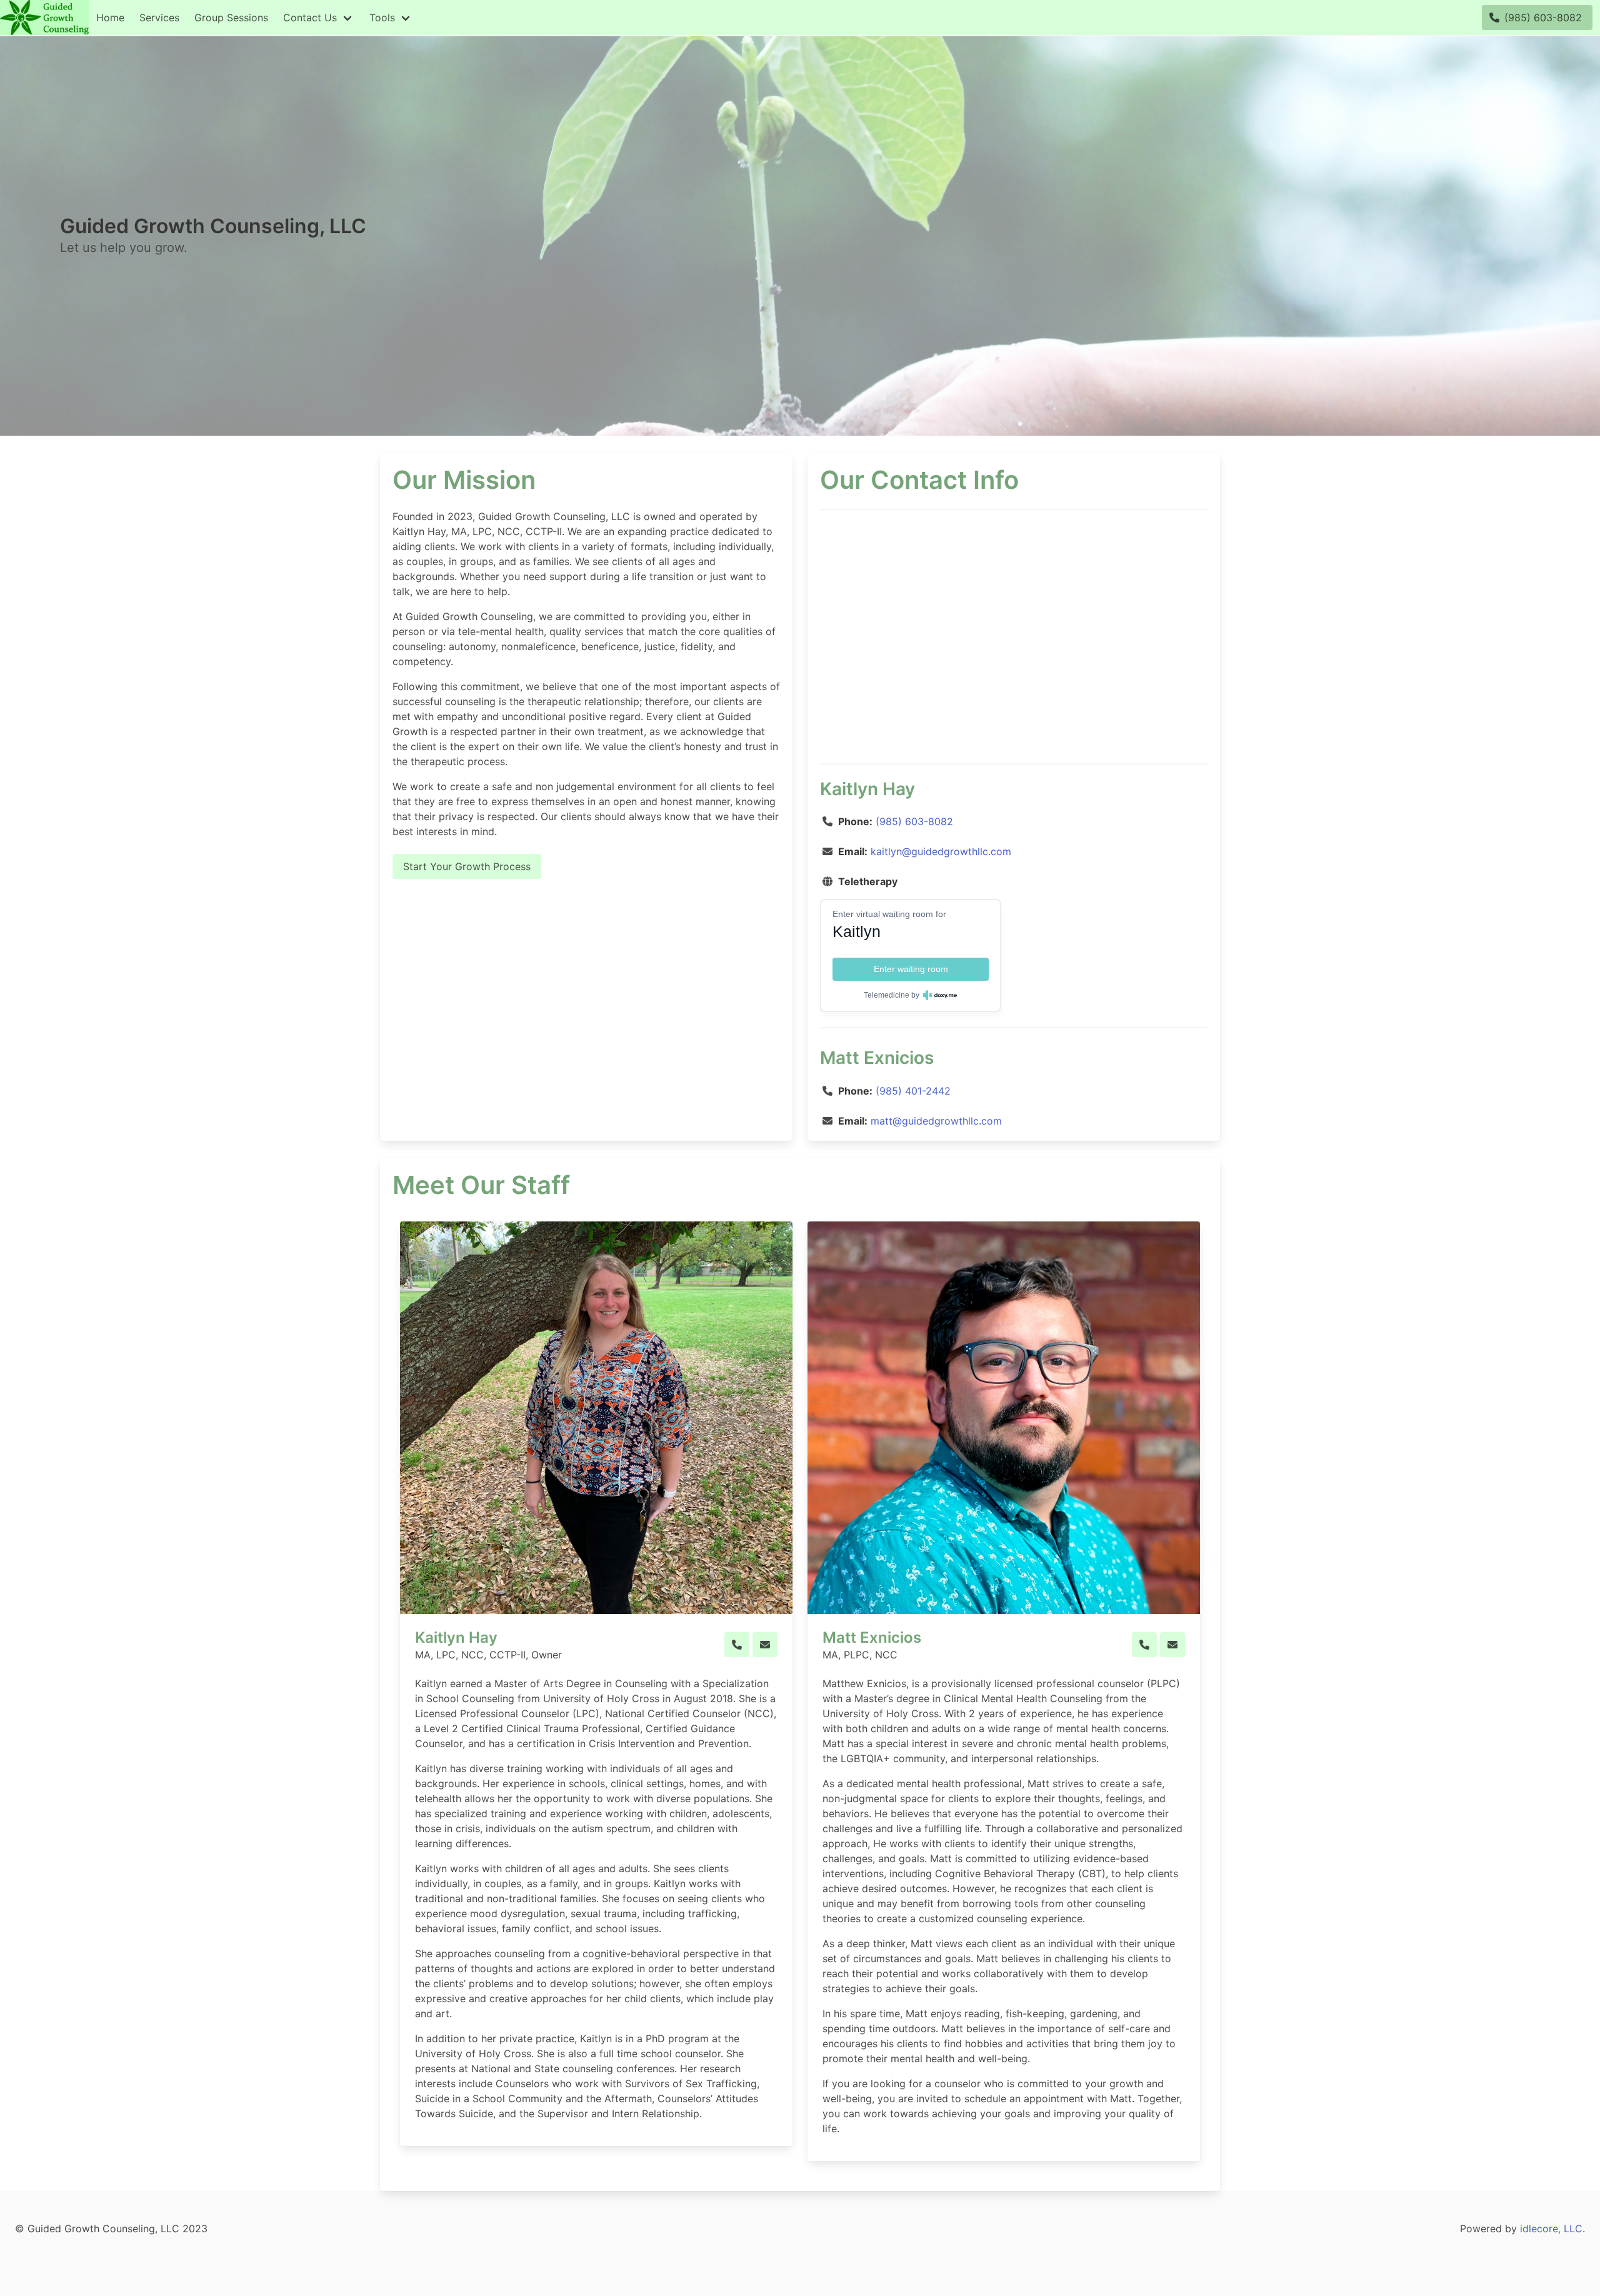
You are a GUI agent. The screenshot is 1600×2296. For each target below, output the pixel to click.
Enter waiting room (911, 969)
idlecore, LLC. (1552, 2228)
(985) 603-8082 (914, 821)
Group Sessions (231, 18)
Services (159, 18)
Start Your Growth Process (467, 866)
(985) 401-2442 (913, 1091)
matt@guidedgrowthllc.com (936, 1121)
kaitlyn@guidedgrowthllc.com (941, 851)
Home (110, 18)
